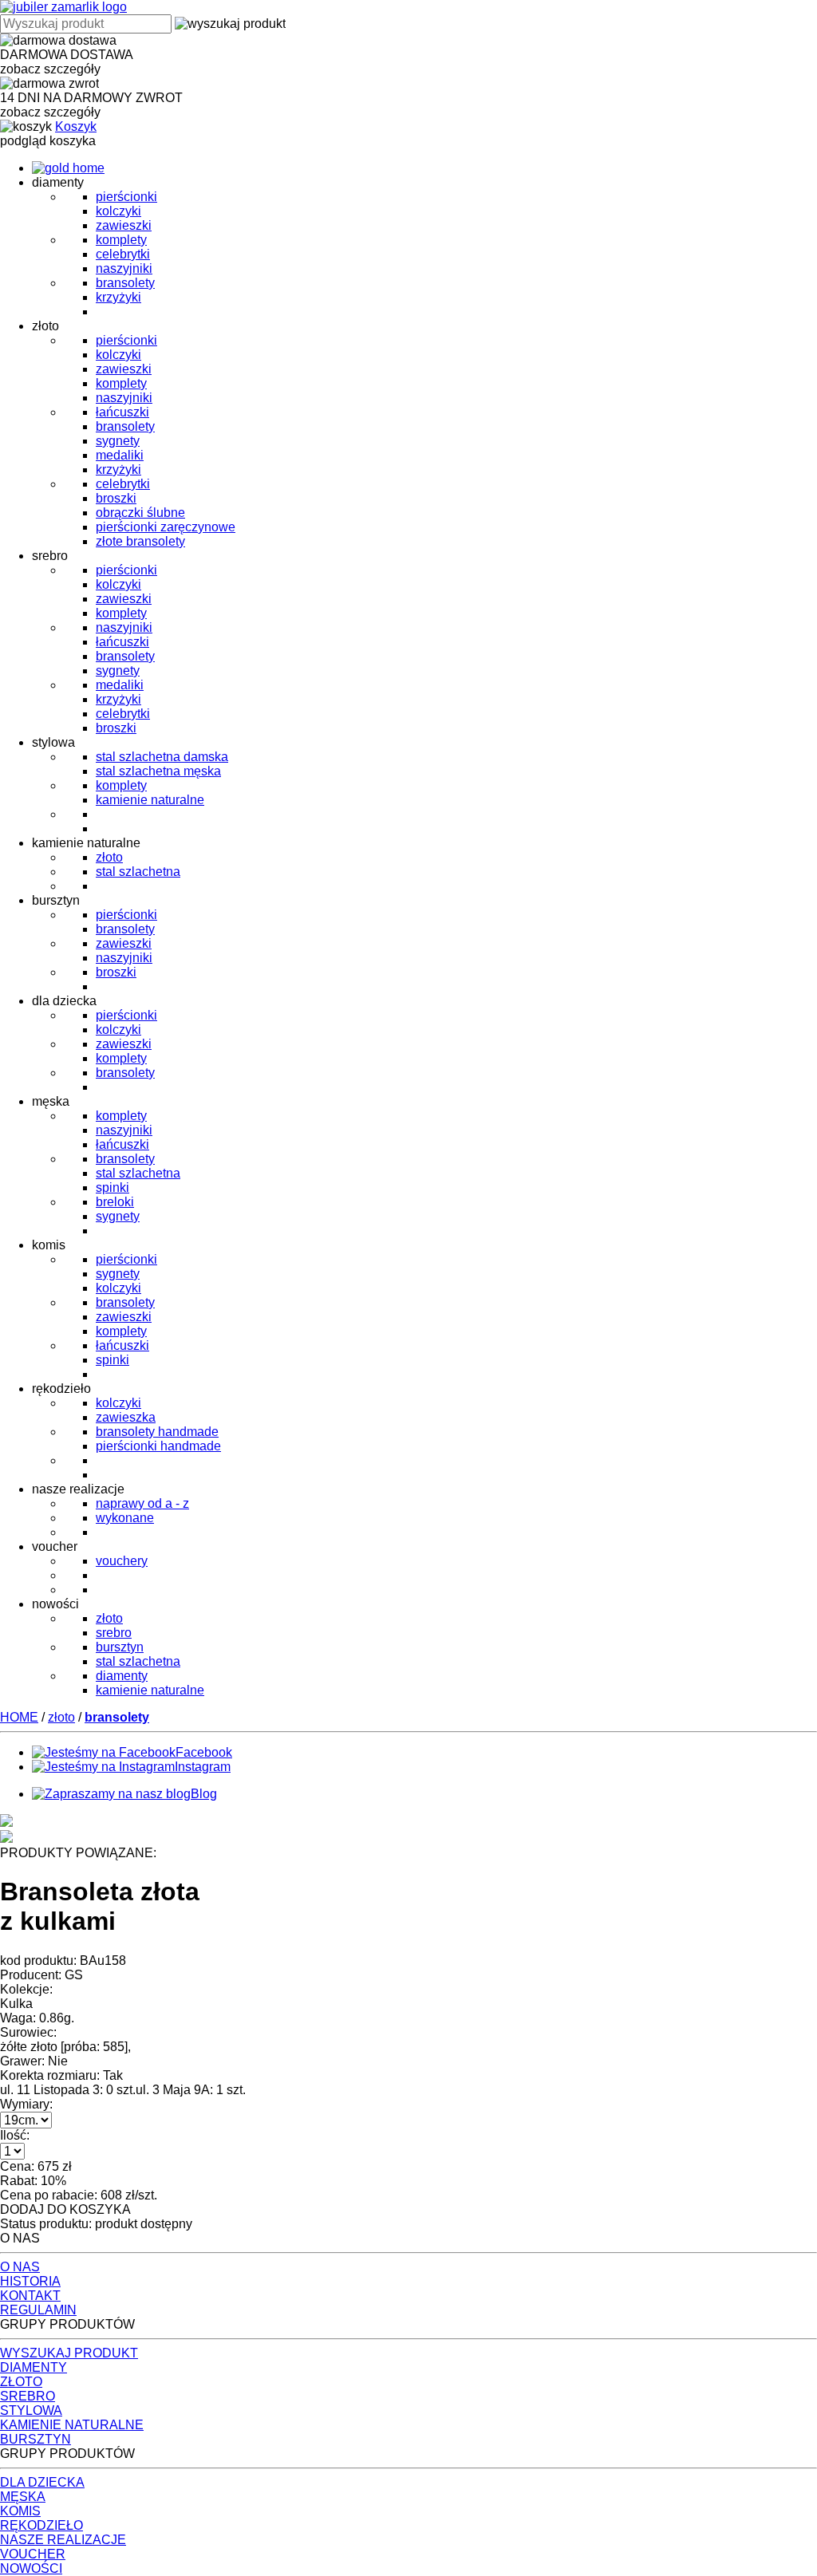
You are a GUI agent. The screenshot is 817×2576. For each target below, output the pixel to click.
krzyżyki (118, 297)
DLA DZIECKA (42, 2482)
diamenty (122, 1676)
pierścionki (126, 197)
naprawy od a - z (142, 1503)
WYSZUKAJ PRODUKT (69, 2353)
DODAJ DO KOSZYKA (65, 2209)
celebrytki (123, 254)
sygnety (118, 441)
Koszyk (76, 126)
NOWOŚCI (31, 2568)
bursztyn (120, 1647)
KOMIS (20, 2511)
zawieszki (124, 225)
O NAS (20, 2267)
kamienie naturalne (150, 800)
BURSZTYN (36, 2439)
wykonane (125, 1518)
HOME (19, 1717)
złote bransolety (140, 541)
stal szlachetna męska (158, 771)
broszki (116, 498)
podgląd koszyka (48, 141)
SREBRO (28, 2396)
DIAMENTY (34, 2367)
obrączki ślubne (140, 513)
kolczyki (118, 211)
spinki (112, 1187)
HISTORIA (30, 2281)
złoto (109, 857)
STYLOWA (31, 2410)
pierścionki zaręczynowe (166, 527)
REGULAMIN (38, 2310)
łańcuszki (122, 412)
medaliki (120, 455)
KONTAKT (30, 2296)
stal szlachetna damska (162, 757)
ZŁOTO (21, 2382)
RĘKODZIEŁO (41, 2525)
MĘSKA (23, 2497)
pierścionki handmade (158, 1446)
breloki (115, 1202)
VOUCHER (33, 2554)
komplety (121, 240)
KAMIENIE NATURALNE (72, 2425)
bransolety (125, 283)
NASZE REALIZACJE (63, 2540)
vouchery (122, 1561)
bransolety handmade (157, 1432)
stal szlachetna (138, 872)
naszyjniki (124, 268)
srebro (114, 1633)
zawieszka (126, 1417)
